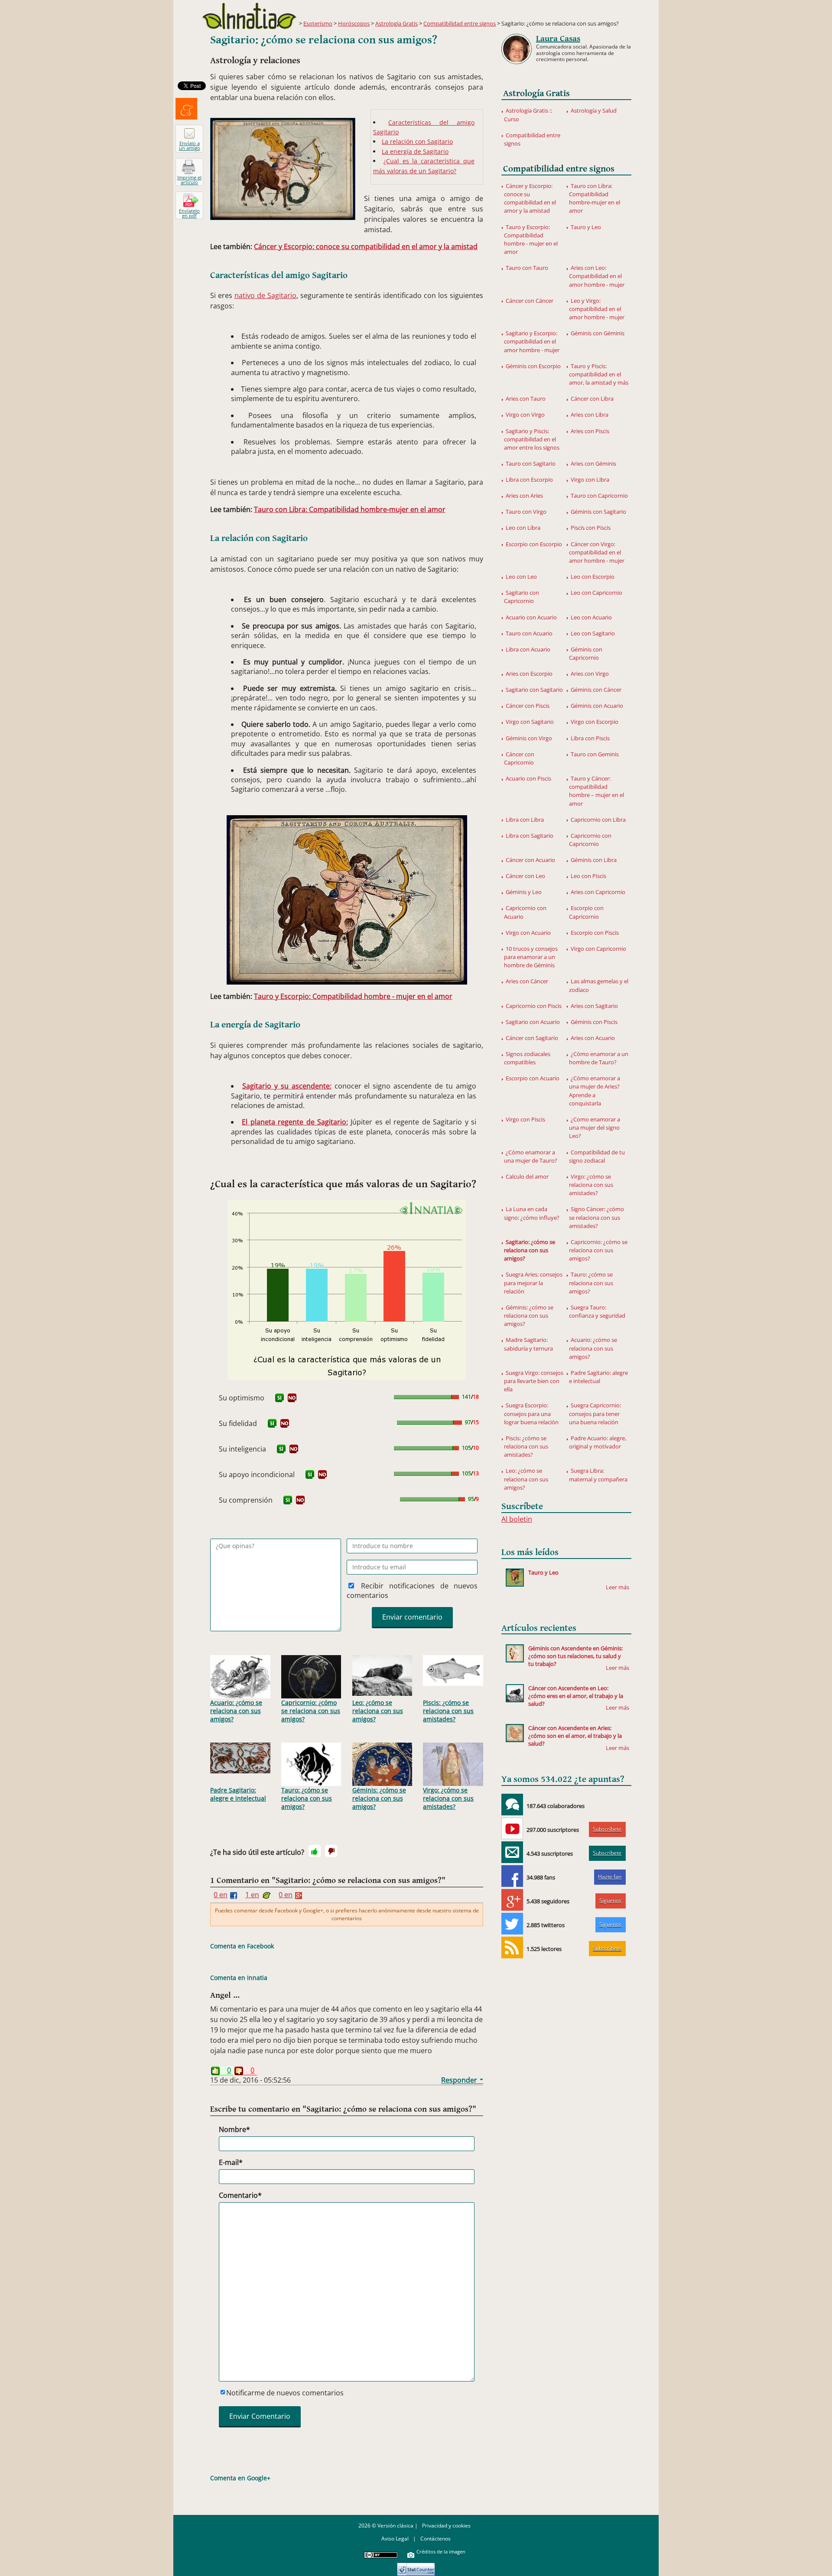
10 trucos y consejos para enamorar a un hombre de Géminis (531, 957)
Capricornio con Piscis (534, 1006)
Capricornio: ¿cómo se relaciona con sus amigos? (311, 1711)
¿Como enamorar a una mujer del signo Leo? (595, 1128)
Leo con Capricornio (596, 593)
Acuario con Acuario (531, 617)
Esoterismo (318, 23)
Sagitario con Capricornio (522, 597)
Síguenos (610, 1900)
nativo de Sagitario (265, 295)
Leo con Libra (523, 528)
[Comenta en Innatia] (512, 1805)
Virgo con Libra (590, 480)
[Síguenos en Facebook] (512, 1876)
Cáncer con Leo (525, 876)
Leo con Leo (521, 577)
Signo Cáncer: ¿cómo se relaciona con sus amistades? (596, 1217)
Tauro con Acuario (529, 633)
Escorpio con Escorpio (534, 544)
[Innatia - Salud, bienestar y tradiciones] (249, 16)
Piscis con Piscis (591, 528)
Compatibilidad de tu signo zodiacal (597, 1156)
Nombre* (234, 2129)
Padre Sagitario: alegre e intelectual (238, 1794)
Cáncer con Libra (592, 399)
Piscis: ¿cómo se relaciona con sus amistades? (448, 1711)
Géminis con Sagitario (598, 512)
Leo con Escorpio (593, 577)
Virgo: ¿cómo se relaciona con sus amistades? (448, 1798)
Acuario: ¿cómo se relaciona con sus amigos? (236, 1711)
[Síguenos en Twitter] (512, 1924)
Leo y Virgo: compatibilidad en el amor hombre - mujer (597, 309)
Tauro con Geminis (595, 754)
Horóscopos (354, 23)
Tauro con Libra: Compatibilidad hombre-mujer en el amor (350, 509)
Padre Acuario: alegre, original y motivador (598, 1442)
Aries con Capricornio (598, 892)
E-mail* (231, 2162)
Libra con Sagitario (530, 836)
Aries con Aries (524, 496)
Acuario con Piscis (528, 778)
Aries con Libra (590, 415)
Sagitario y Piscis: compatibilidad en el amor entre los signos (532, 439)
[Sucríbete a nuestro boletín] (512, 1852)
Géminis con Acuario (597, 706)
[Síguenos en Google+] (512, 1900)
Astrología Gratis (396, 23)
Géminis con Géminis (598, 333)
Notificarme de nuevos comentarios (285, 2393)
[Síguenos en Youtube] (512, 1828)
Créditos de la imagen (441, 2552)
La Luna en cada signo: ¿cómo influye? (532, 1213)
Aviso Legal (395, 2539)
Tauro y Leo (586, 227)
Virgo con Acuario (528, 933)
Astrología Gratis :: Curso (528, 115)
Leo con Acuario (591, 617)
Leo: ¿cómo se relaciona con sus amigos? (378, 1711)
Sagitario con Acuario (533, 1022)
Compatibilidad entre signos (460, 23)
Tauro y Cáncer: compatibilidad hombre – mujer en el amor (596, 791)
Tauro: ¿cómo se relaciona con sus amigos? (307, 1798)
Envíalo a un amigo (190, 146)
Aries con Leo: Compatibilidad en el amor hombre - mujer (597, 276)
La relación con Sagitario (417, 141)
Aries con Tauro (526, 399)
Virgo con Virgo (525, 415)
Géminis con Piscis (594, 1022)
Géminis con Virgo (529, 738)
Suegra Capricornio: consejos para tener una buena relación (595, 1413)
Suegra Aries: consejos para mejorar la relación (533, 1283)
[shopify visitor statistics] (416, 2566)
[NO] (292, 1398)
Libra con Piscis (590, 738)
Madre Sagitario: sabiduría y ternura (528, 1344)
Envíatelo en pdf (189, 213)
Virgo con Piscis (525, 1119)
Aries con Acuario (593, 1038)
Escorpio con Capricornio (586, 912)
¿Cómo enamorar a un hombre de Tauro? (599, 1058)
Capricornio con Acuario (525, 912)
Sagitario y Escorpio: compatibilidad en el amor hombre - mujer (532, 341)
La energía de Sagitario (415, 151)
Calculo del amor (527, 1176)
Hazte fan (610, 1877)
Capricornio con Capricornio (590, 840)
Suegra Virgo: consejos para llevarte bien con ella (534, 1381)
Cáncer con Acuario (530, 860)
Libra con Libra (525, 820)
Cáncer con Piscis (528, 706)
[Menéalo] (186, 109)
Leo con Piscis (588, 876)
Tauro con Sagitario (531, 463)
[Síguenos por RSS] (512, 1947)
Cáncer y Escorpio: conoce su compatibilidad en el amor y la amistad (366, 246)
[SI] (279, 1398)
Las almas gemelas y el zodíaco (599, 985)
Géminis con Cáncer (596, 690)
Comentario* (240, 2195)
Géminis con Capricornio (586, 653)
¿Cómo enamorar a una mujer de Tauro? (531, 1156)
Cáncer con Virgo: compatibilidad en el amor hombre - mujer (597, 552)
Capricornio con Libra (598, 820)
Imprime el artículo (189, 180)
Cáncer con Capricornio (519, 758)
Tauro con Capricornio (599, 496)
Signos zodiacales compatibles (527, 1058)
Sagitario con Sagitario (534, 690)
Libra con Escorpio (529, 480)
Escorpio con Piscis (595, 933)
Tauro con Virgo (526, 512)
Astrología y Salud (594, 110)
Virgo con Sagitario (530, 722)
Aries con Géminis (593, 463)
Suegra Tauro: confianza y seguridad (597, 1311)
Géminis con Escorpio (533, 366)
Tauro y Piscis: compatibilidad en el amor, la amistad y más (599, 374)
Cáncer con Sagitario (532, 1038)
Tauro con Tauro (527, 268)
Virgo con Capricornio (598, 949)
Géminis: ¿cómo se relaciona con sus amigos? (379, 1798)
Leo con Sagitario (593, 633)
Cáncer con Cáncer (530, 301)
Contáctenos (435, 2539)
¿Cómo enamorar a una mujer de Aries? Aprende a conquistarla (595, 1091)
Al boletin (517, 1519)
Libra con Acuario (528, 649)
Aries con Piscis (590, 431)
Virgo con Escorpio (595, 722)
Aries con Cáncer (527, 981)
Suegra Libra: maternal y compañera (598, 1475)
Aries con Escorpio (529, 674)
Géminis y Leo (524, 892)
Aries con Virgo (590, 674)
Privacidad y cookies (446, 2526)
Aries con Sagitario (594, 1006)
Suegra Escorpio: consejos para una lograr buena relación (531, 1413)
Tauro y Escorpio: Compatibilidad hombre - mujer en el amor (353, 996)
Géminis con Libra (594, 860)
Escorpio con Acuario (533, 1078)
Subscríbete (607, 1829)
